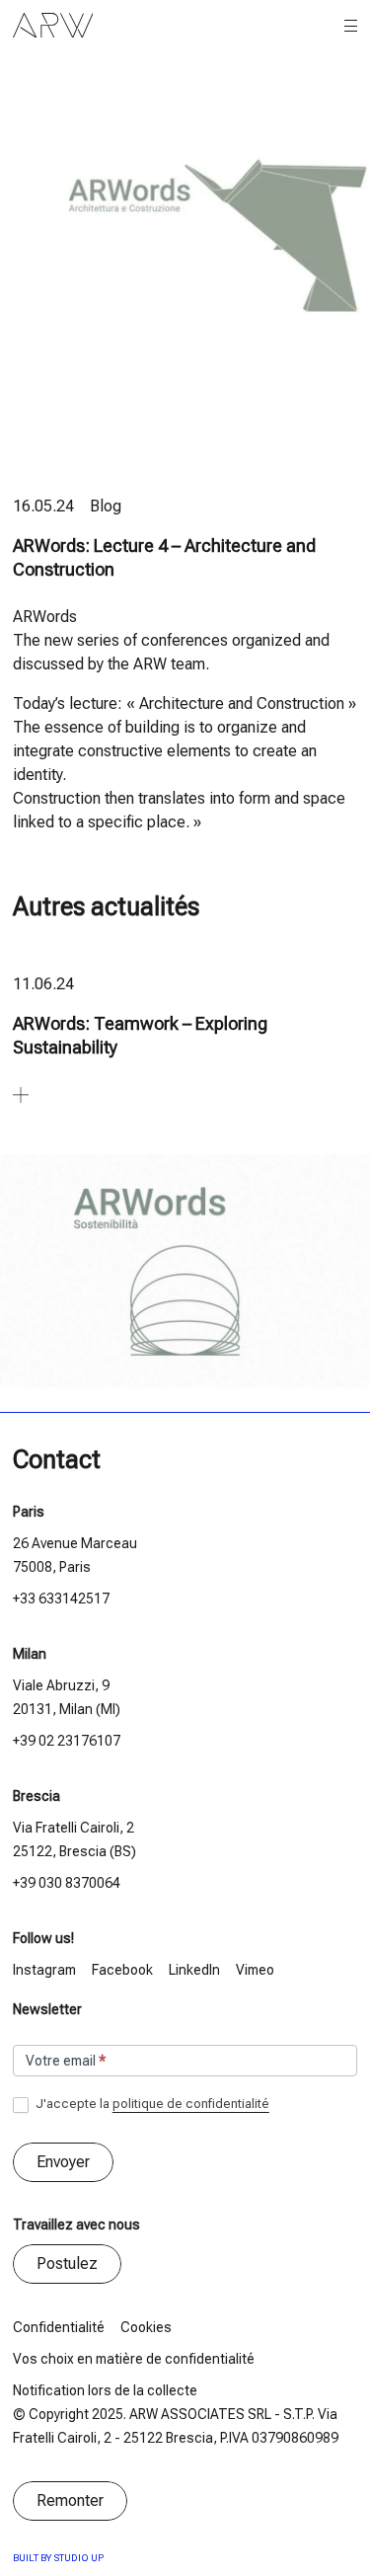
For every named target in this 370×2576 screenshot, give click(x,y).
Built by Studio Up (58, 2558)
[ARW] (53, 26)
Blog (106, 506)
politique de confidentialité (191, 2104)
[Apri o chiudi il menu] (351, 26)
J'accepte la (151, 2104)
